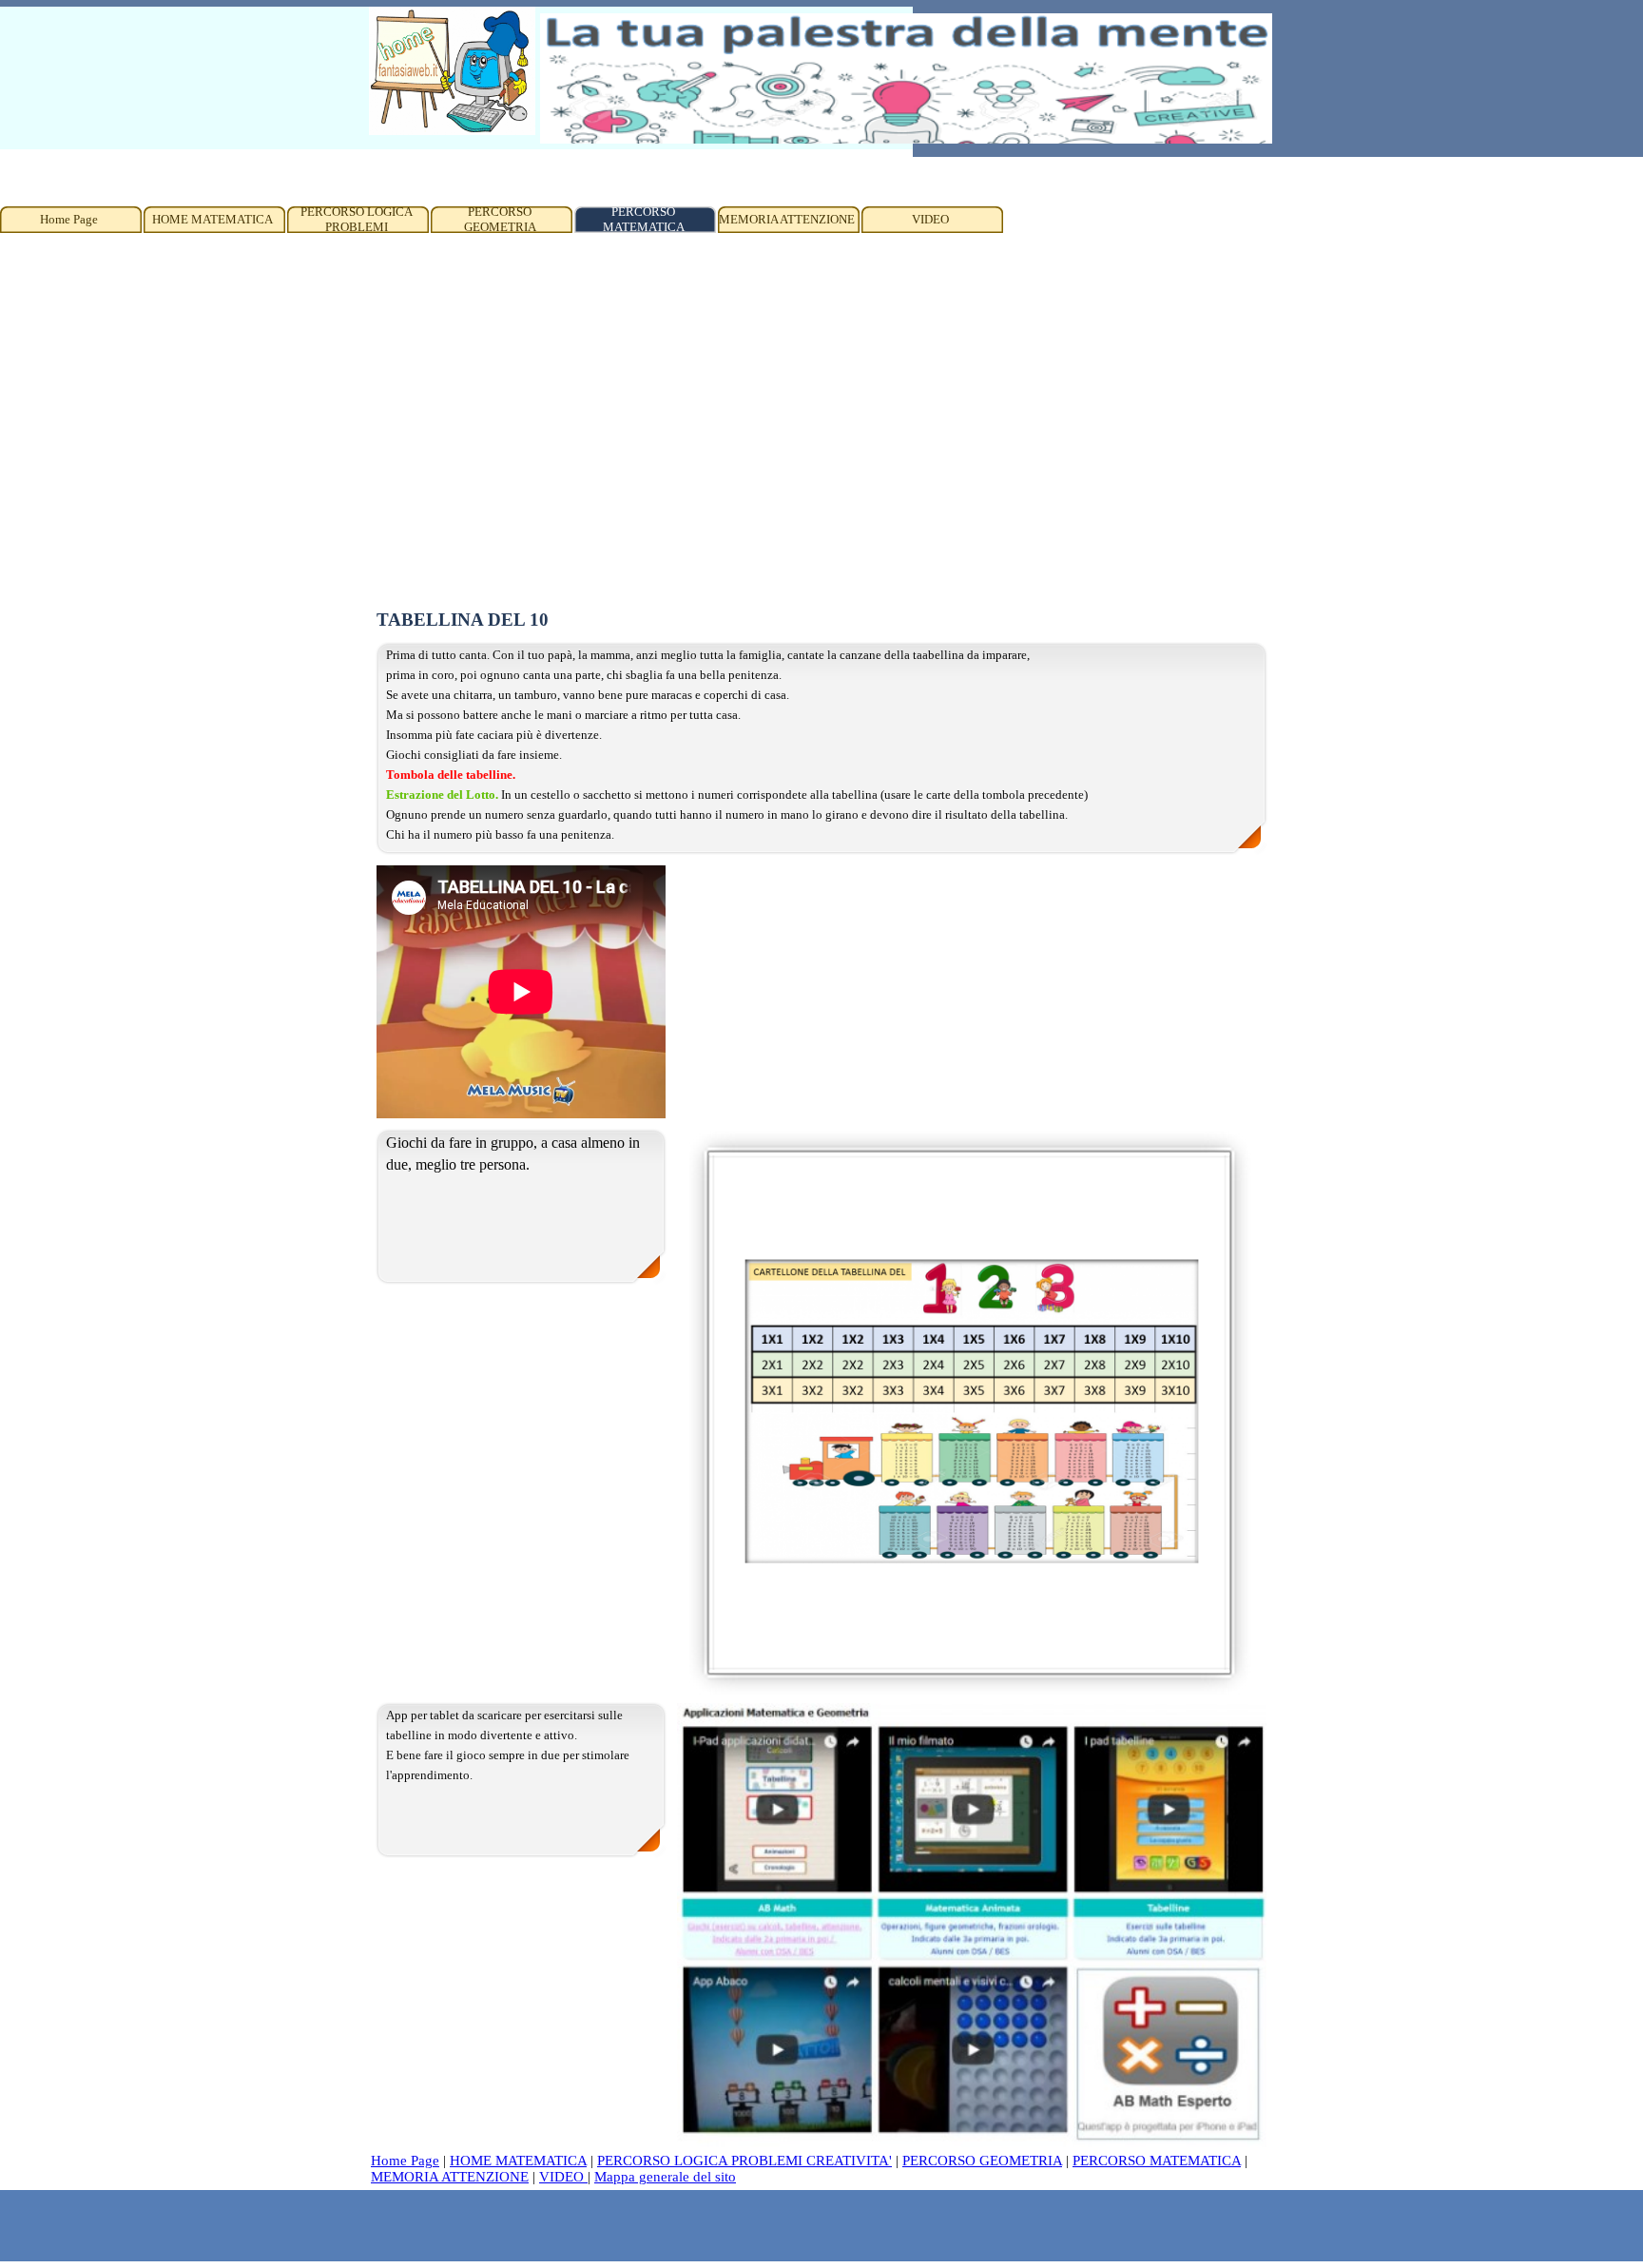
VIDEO (563, 2177)
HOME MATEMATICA (518, 2161)
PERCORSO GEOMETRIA (982, 2161)
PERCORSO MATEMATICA (1157, 2161)
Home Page (405, 2161)
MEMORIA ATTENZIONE (450, 2177)
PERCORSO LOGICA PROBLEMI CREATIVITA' (744, 2161)
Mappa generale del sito (665, 2177)
